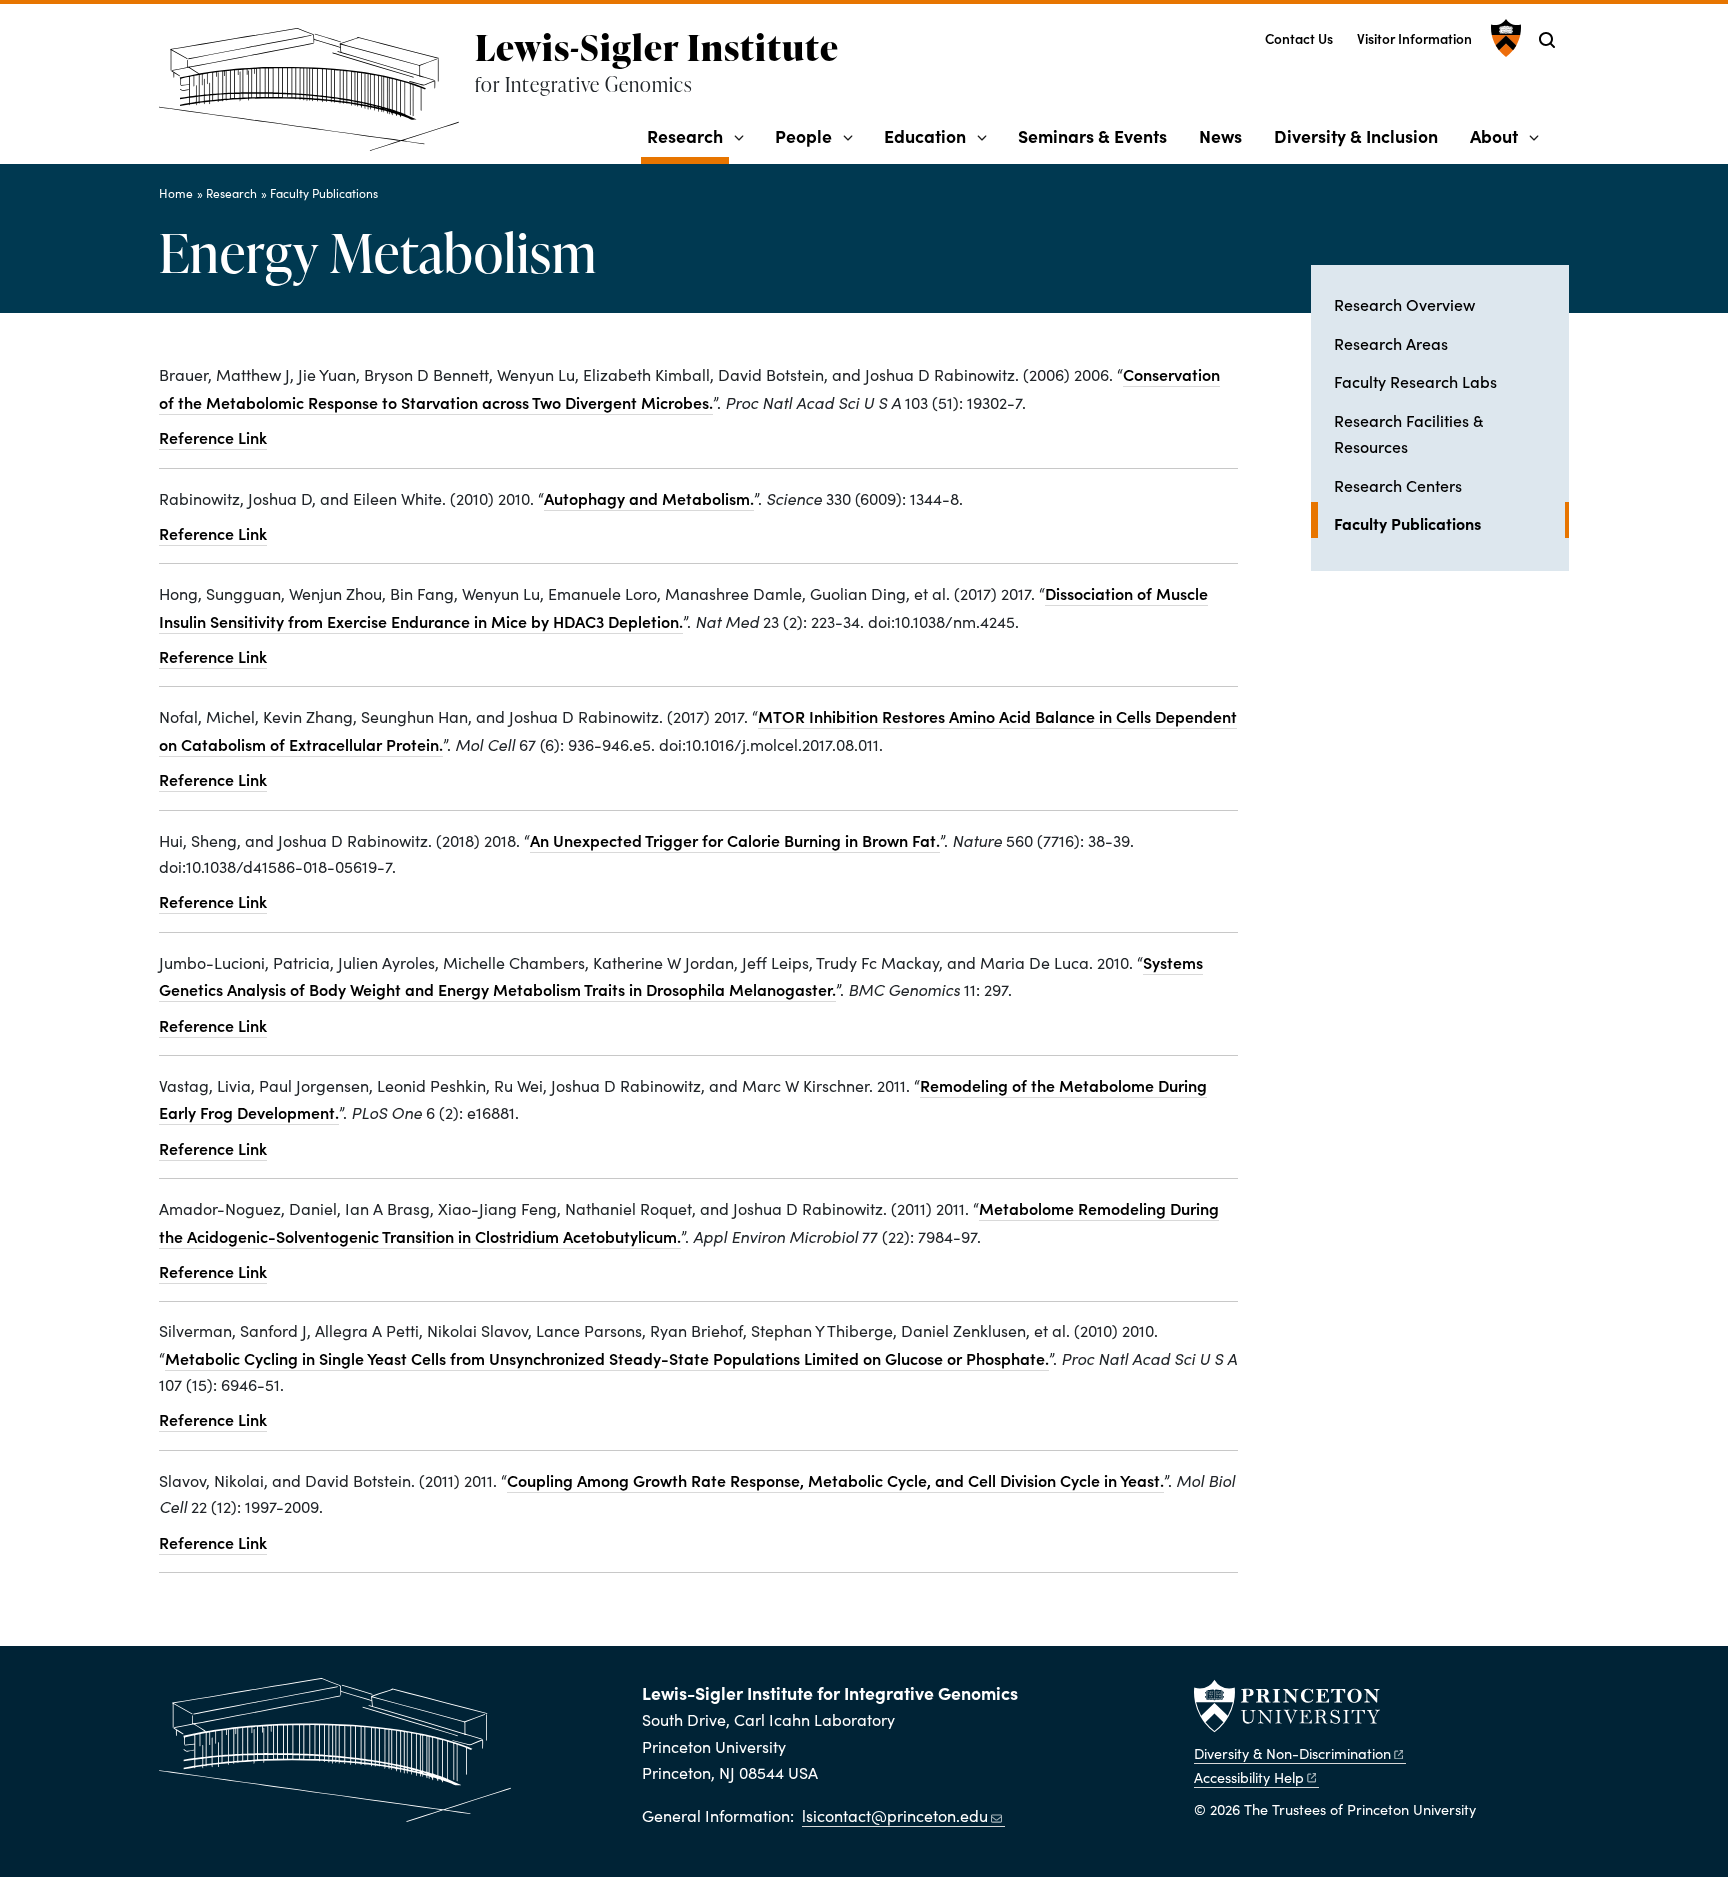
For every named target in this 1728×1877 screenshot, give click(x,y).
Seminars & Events (1092, 135)
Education (925, 135)
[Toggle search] (1547, 40)
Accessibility (1249, 1777)
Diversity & (1292, 1753)
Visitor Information (1414, 38)
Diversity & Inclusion (1356, 135)
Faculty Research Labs (1415, 381)
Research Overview (1404, 304)
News (1220, 135)
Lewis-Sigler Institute (657, 47)
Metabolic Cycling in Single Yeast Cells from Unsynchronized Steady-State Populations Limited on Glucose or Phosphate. (607, 1358)
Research (688, 135)
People (803, 135)
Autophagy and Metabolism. (649, 498)
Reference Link (213, 437)
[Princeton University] (1503, 38)
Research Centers (1398, 485)
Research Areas (1391, 343)
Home (176, 193)
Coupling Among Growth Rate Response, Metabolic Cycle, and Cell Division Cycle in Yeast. (835, 1480)
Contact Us (1299, 38)
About (1494, 135)
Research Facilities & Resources (1408, 433)
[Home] (317, 97)
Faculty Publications (324, 193)
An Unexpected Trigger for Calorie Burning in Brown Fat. (735, 840)
